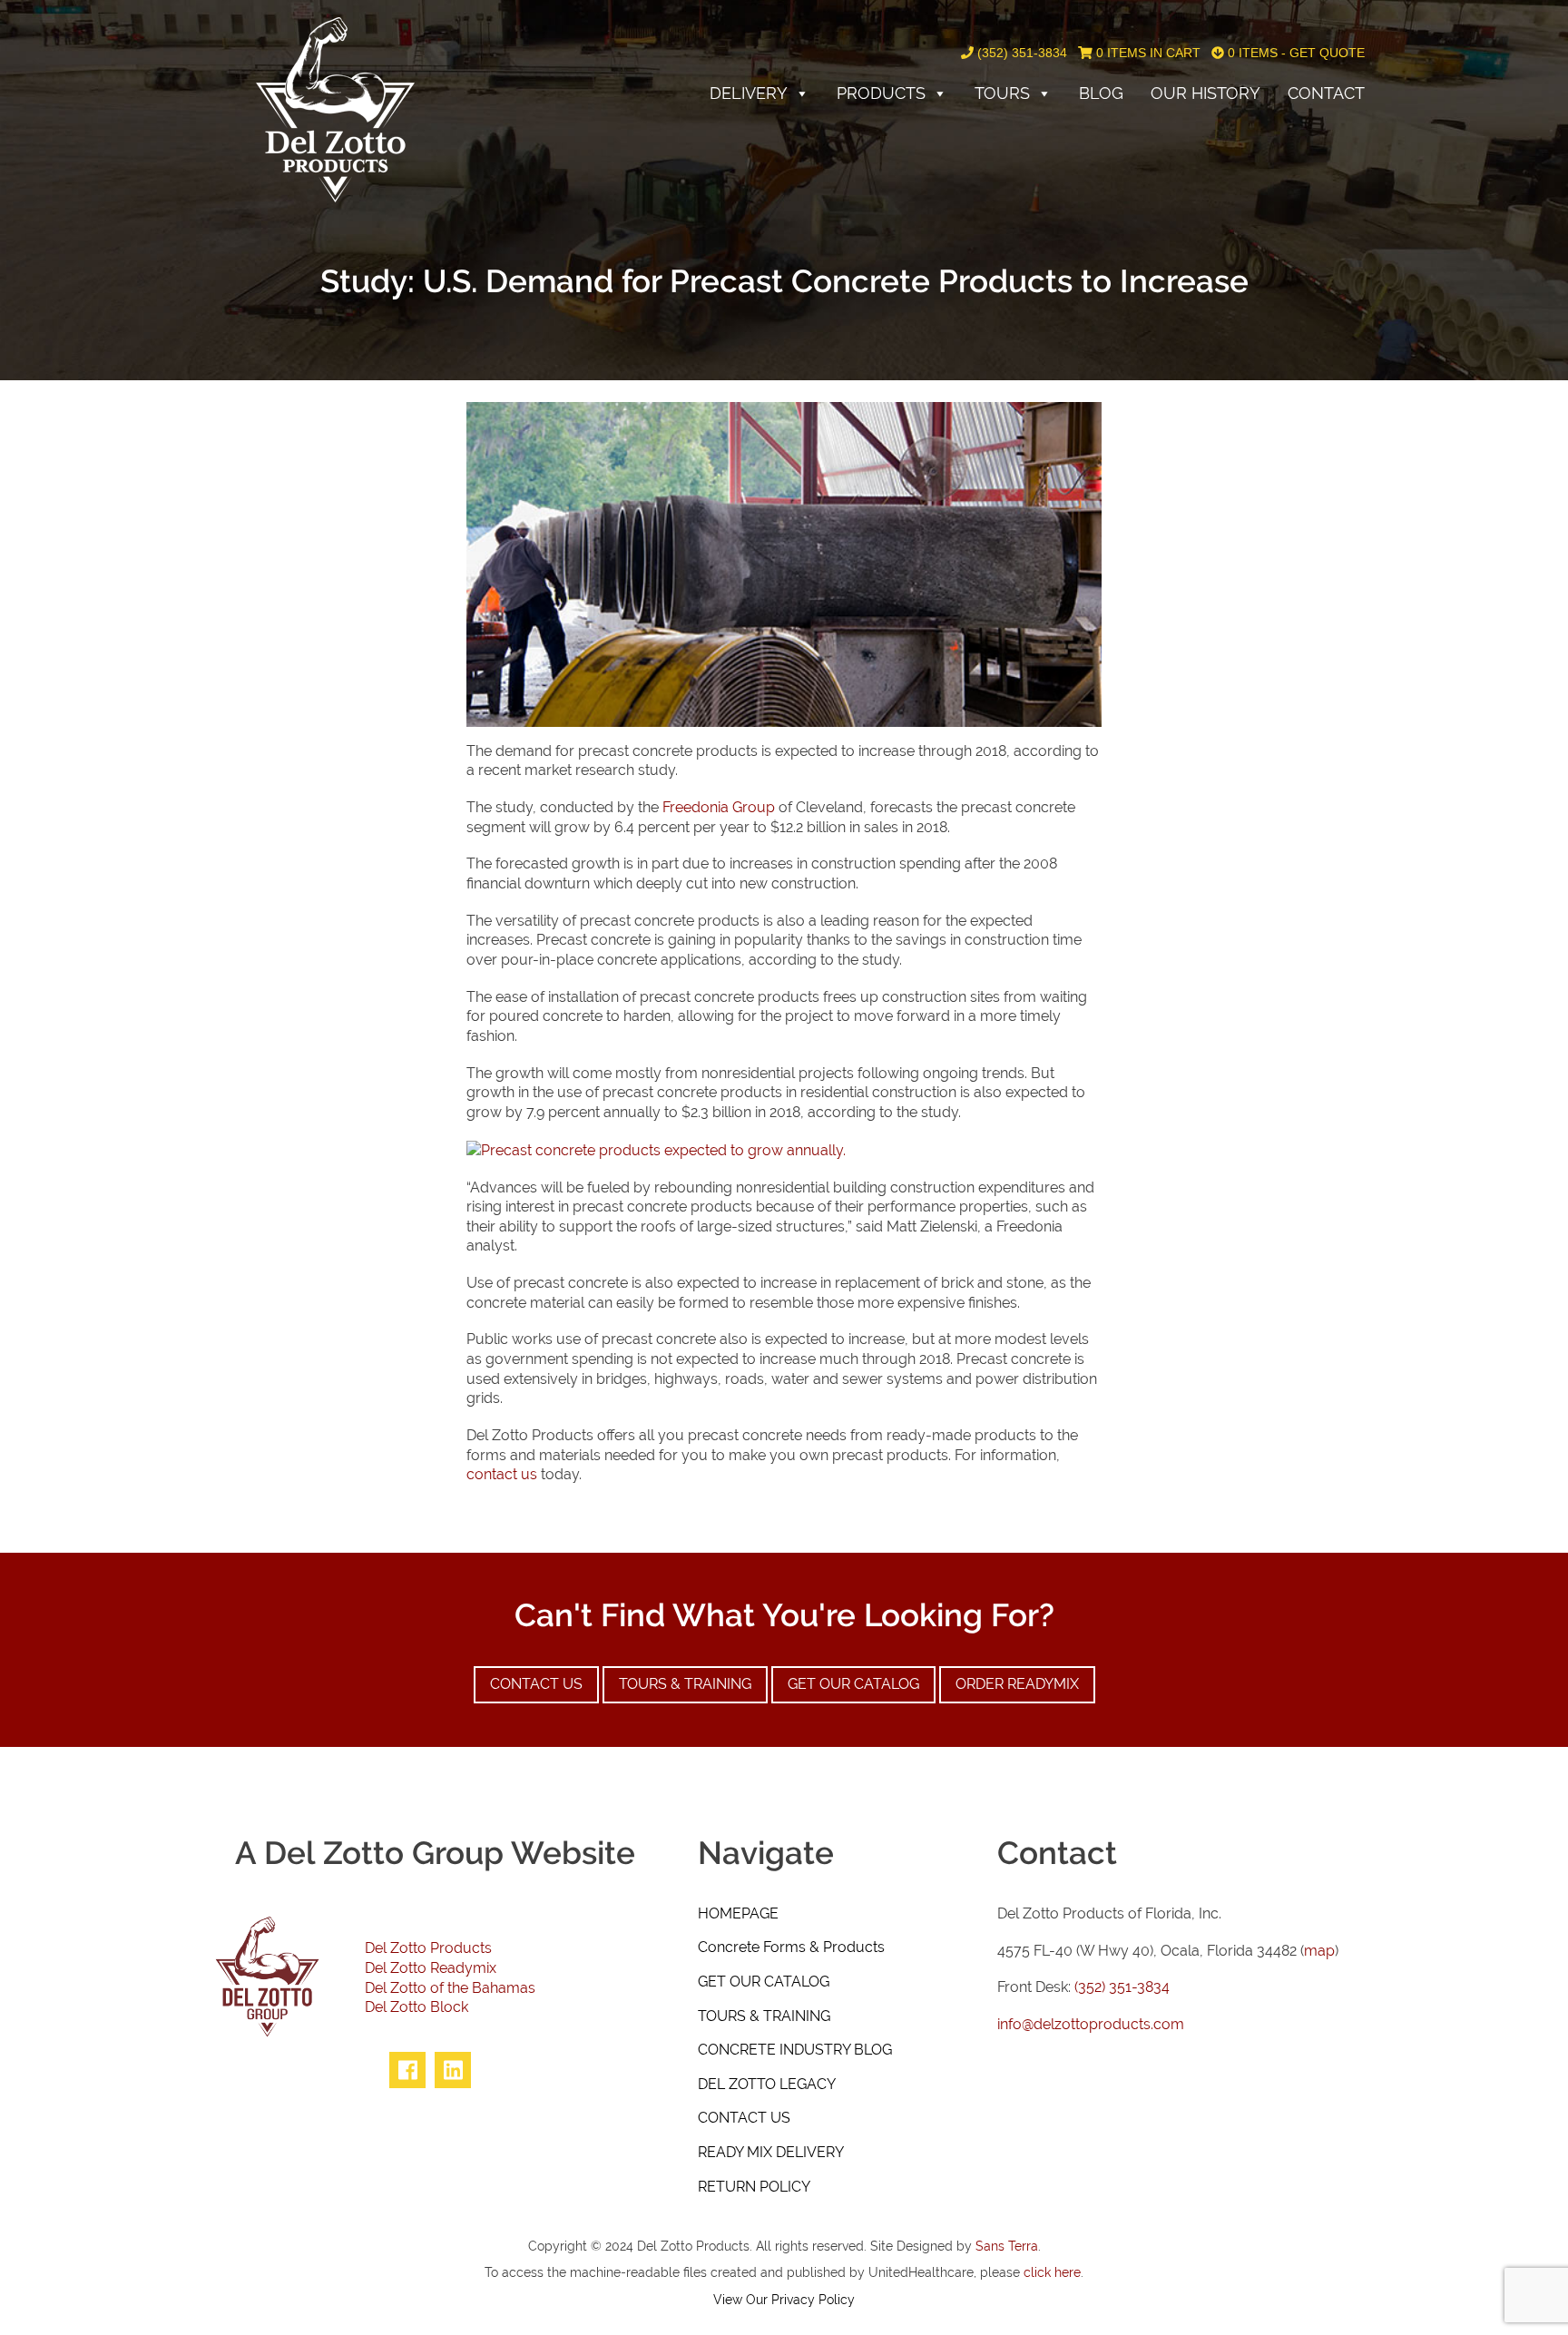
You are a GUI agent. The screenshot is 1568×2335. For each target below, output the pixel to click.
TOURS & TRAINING (764, 2016)
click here (1052, 2272)
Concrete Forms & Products (791, 1947)
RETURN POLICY (754, 2187)
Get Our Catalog (853, 1684)
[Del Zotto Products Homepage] (335, 108)
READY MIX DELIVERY (771, 2152)
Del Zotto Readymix (431, 1968)
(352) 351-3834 (1020, 53)
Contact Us (536, 1684)
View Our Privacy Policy (784, 2299)
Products (881, 93)
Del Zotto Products (428, 1948)
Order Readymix (1017, 1684)
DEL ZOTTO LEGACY (767, 2084)
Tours (1002, 93)
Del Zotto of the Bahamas (450, 1988)
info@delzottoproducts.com (1091, 2024)
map (1319, 1951)
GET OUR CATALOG (764, 1982)
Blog (1101, 93)
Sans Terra (1007, 2246)
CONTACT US (744, 2118)
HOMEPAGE (738, 1913)
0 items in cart (1147, 53)
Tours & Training (685, 1684)
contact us (502, 1474)
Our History (1205, 93)
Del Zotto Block (416, 2007)
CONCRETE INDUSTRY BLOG (795, 2050)
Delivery (749, 93)
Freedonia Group (719, 807)
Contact (1326, 93)
